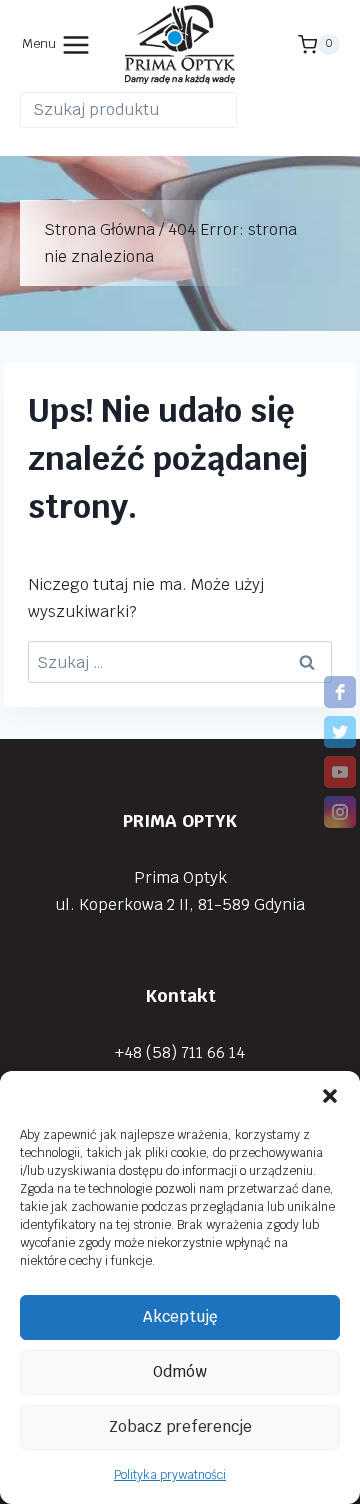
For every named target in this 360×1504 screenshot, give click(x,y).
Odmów (180, 1371)
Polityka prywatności (170, 1475)
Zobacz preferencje (180, 1426)
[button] (330, 1096)
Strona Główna (99, 229)
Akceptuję (180, 1316)
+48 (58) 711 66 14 (180, 1052)
